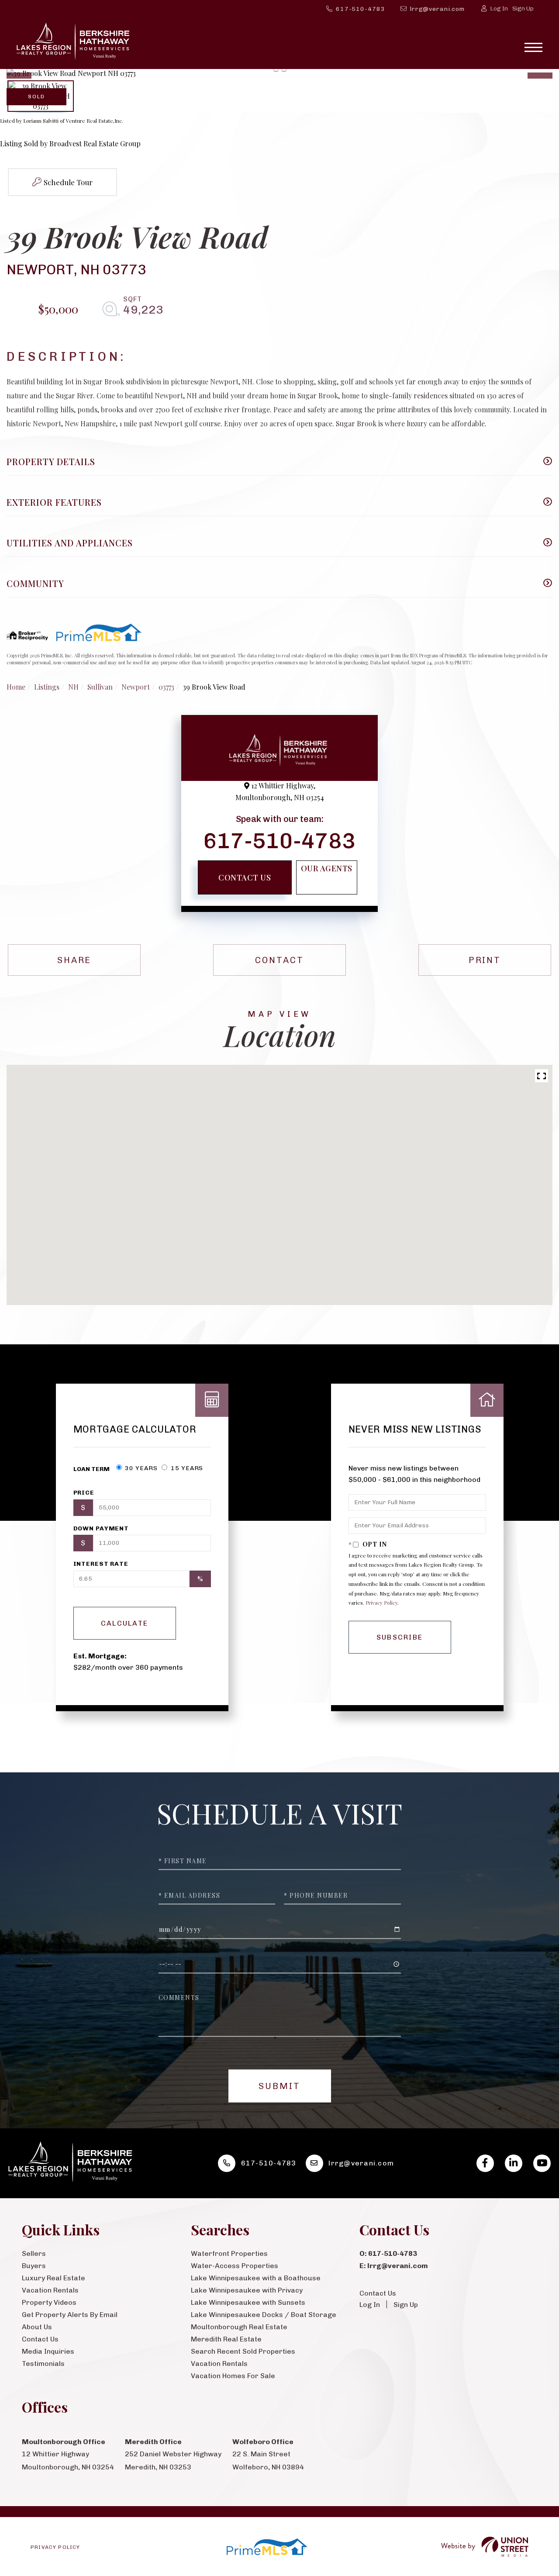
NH (73, 687)
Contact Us (245, 877)
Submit (279, 2086)
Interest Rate (101, 1564)
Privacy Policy (381, 1602)
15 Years (186, 1468)
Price (84, 1493)
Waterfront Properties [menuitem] (229, 2253)
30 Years (141, 1468)
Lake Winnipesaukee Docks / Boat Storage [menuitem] (264, 2315)
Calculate (125, 1623)
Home (16, 687)
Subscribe (400, 1637)
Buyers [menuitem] (34, 2266)
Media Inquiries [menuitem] (48, 2351)
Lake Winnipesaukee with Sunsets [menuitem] (248, 2302)
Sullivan (100, 687)
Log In (499, 9)
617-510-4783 (361, 9)
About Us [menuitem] (37, 2327)
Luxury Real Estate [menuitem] (53, 2278)
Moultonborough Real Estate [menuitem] (239, 2327)
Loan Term (91, 1469)
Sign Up (523, 9)
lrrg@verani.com (437, 9)
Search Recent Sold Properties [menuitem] (243, 2351)
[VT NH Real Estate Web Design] (485, 2547)
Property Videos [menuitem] (49, 2302)
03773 (166, 687)
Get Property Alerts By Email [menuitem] (70, 2315)
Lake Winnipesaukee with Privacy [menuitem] (247, 2290)
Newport (136, 687)
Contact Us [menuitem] (40, 2339)
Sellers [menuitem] (34, 2253)
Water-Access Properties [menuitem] (235, 2266)
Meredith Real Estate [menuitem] (226, 2339)
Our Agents (327, 868)
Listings (47, 687)
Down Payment (101, 1528)
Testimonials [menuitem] (43, 2364)
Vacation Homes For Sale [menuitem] (233, 2376)
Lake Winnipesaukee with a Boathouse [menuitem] (256, 2278)
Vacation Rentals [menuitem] (50, 2290)
